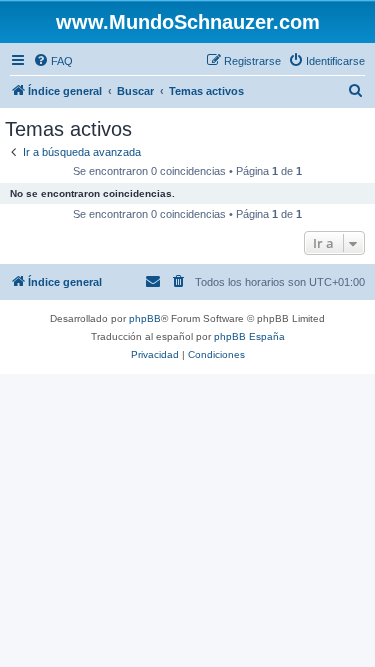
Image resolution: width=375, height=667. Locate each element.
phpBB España (249, 336)
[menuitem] (53, 61)
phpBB (145, 318)
